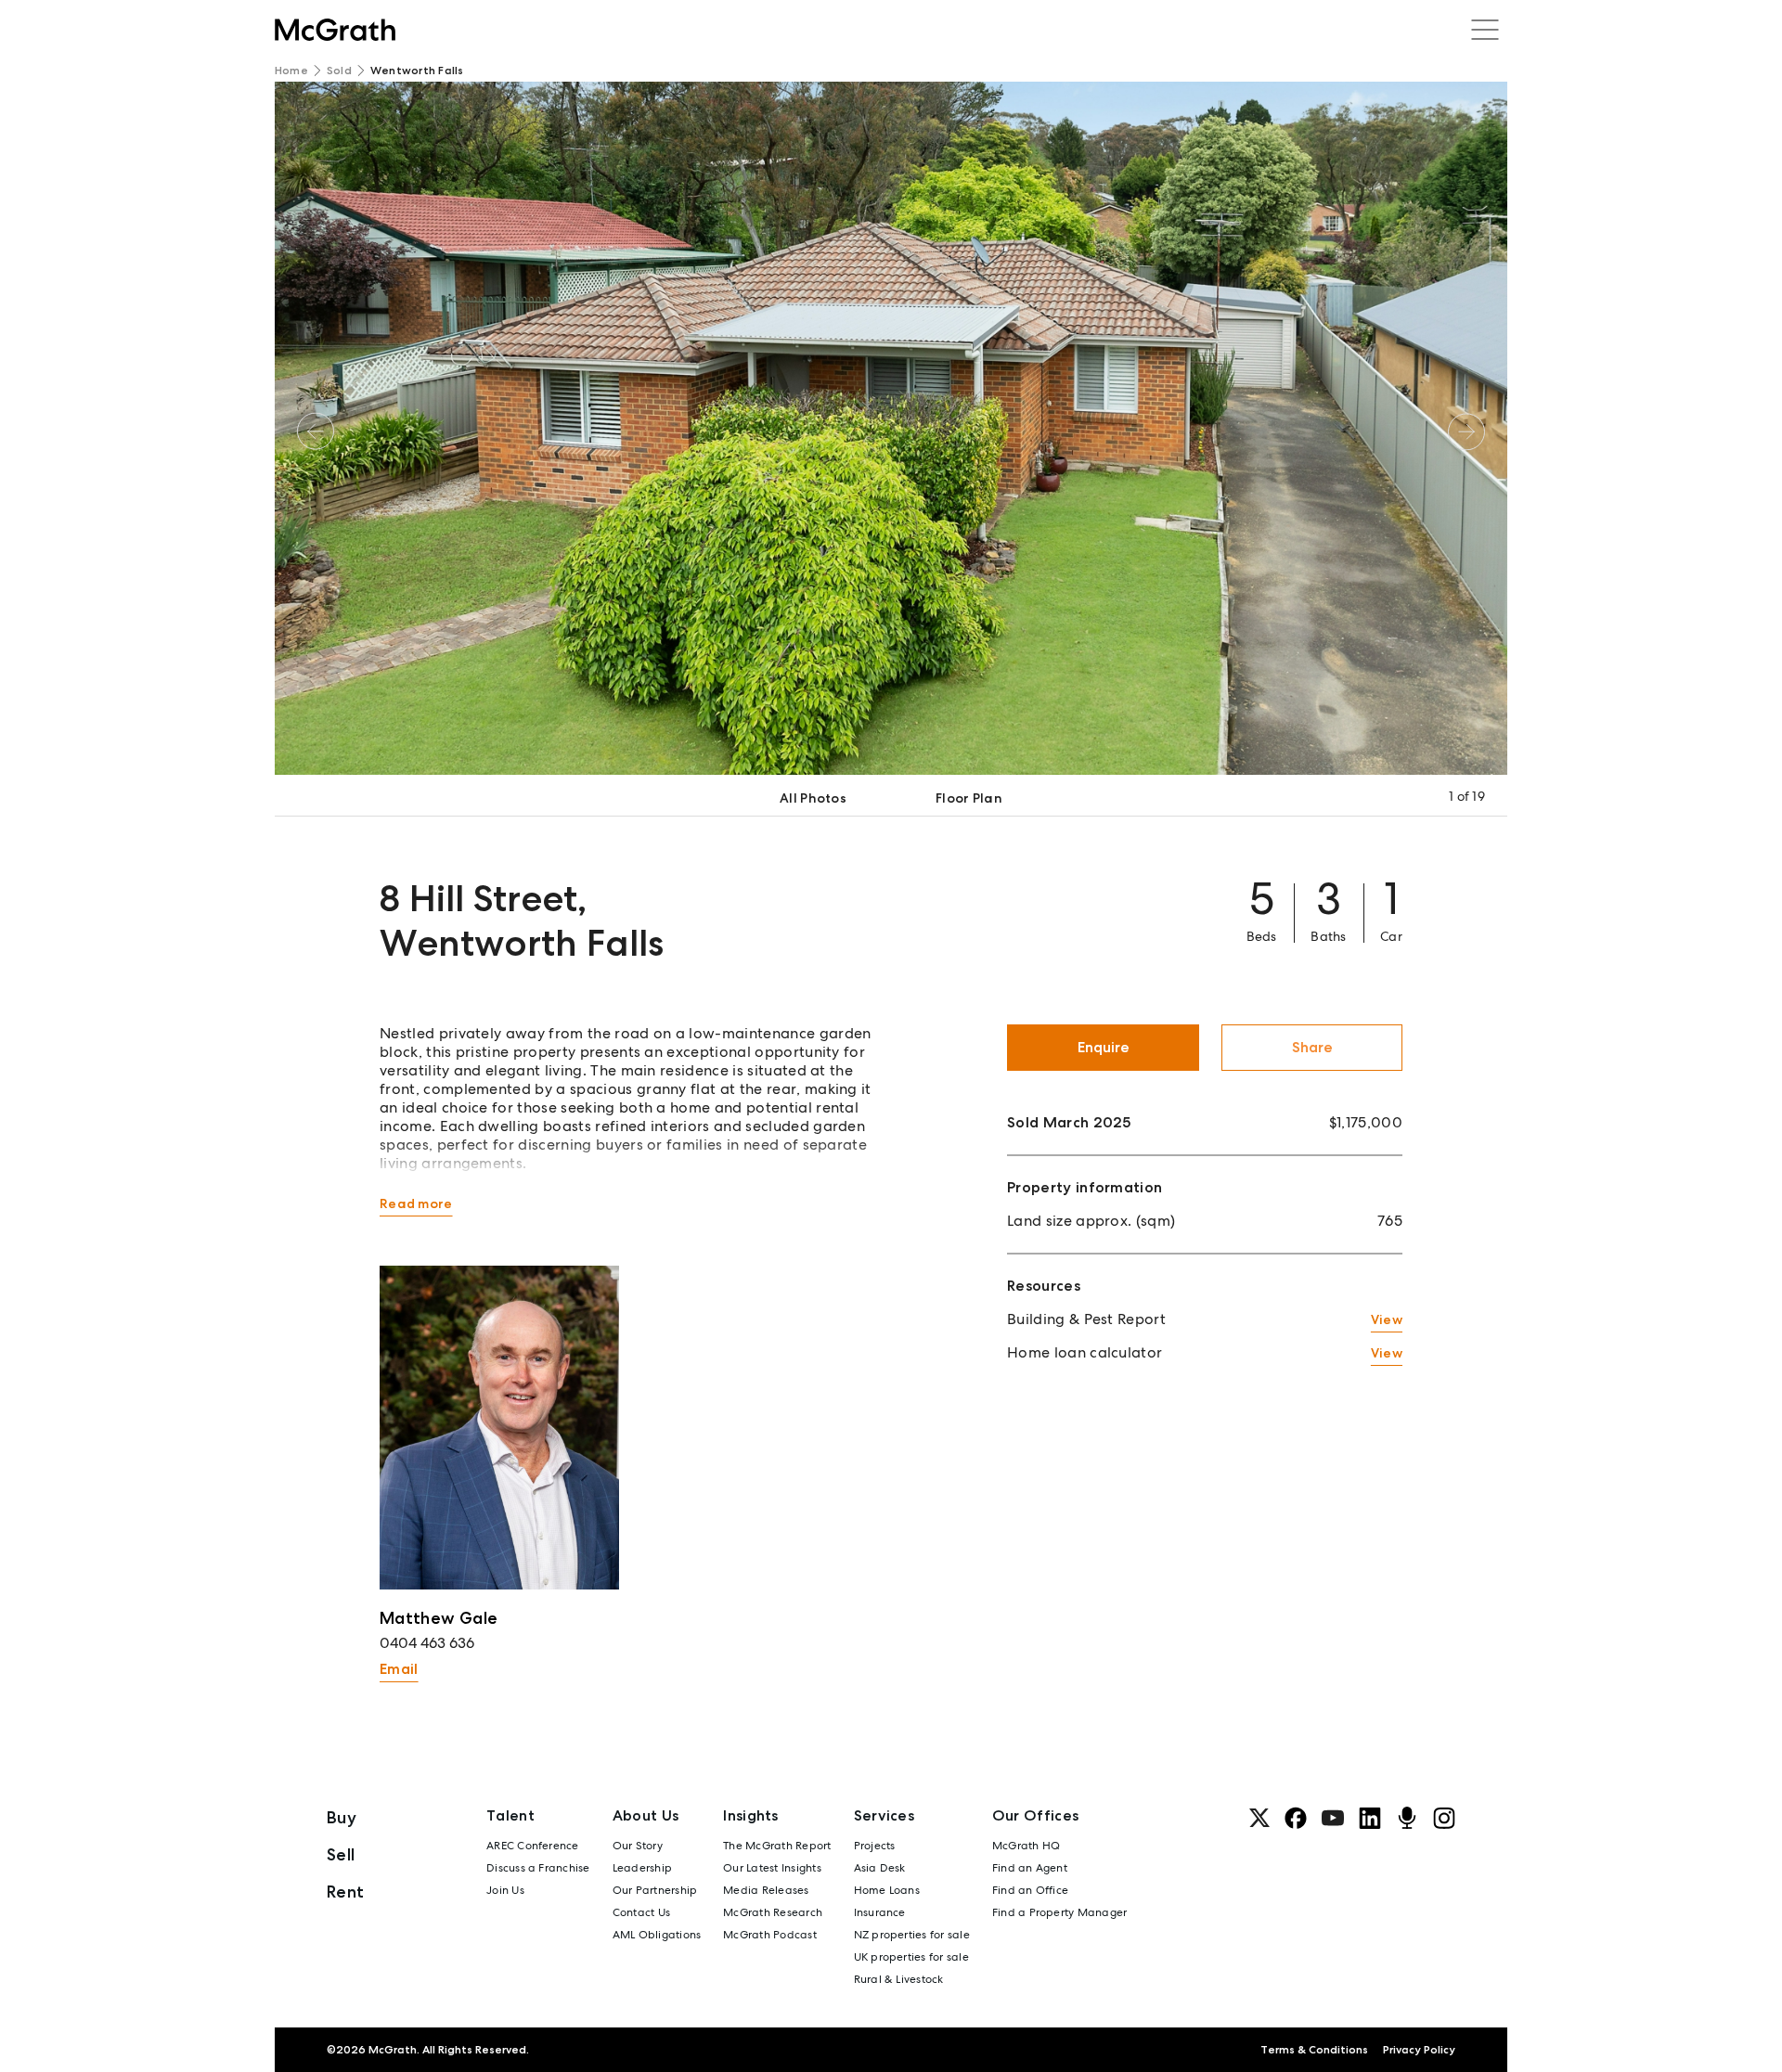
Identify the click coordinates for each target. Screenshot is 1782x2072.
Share (1312, 1047)
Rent (345, 1892)
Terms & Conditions (1314, 2050)
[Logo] (335, 30)
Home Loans (887, 1890)
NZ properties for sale (912, 1935)
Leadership (642, 1868)
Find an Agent (1030, 1868)
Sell (341, 1854)
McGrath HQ (1026, 1846)
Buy (342, 1817)
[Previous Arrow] (316, 431)
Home (291, 71)
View (1387, 1319)
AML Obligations (657, 1935)
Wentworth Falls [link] (417, 71)
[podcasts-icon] (1407, 1818)
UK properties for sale (911, 1957)
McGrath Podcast (770, 1935)
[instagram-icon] (1444, 1818)
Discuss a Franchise (538, 1868)
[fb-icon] (1296, 1818)
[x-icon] (1259, 1818)
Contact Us (641, 1912)
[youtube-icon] (1333, 1818)
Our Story (638, 1846)
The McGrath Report (777, 1846)
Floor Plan (969, 798)
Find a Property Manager (1060, 1912)
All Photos (813, 798)
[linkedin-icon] (1370, 1818)
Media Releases (766, 1890)
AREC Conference (533, 1846)
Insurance (880, 1912)
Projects (875, 1846)
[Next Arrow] (1466, 431)
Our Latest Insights (772, 1868)
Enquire (1104, 1047)
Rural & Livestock (899, 1979)
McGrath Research (773, 1912)
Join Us (505, 1890)
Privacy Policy (1419, 2050)
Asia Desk (880, 1868)
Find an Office (1030, 1890)
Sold (339, 71)
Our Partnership (655, 1890)
